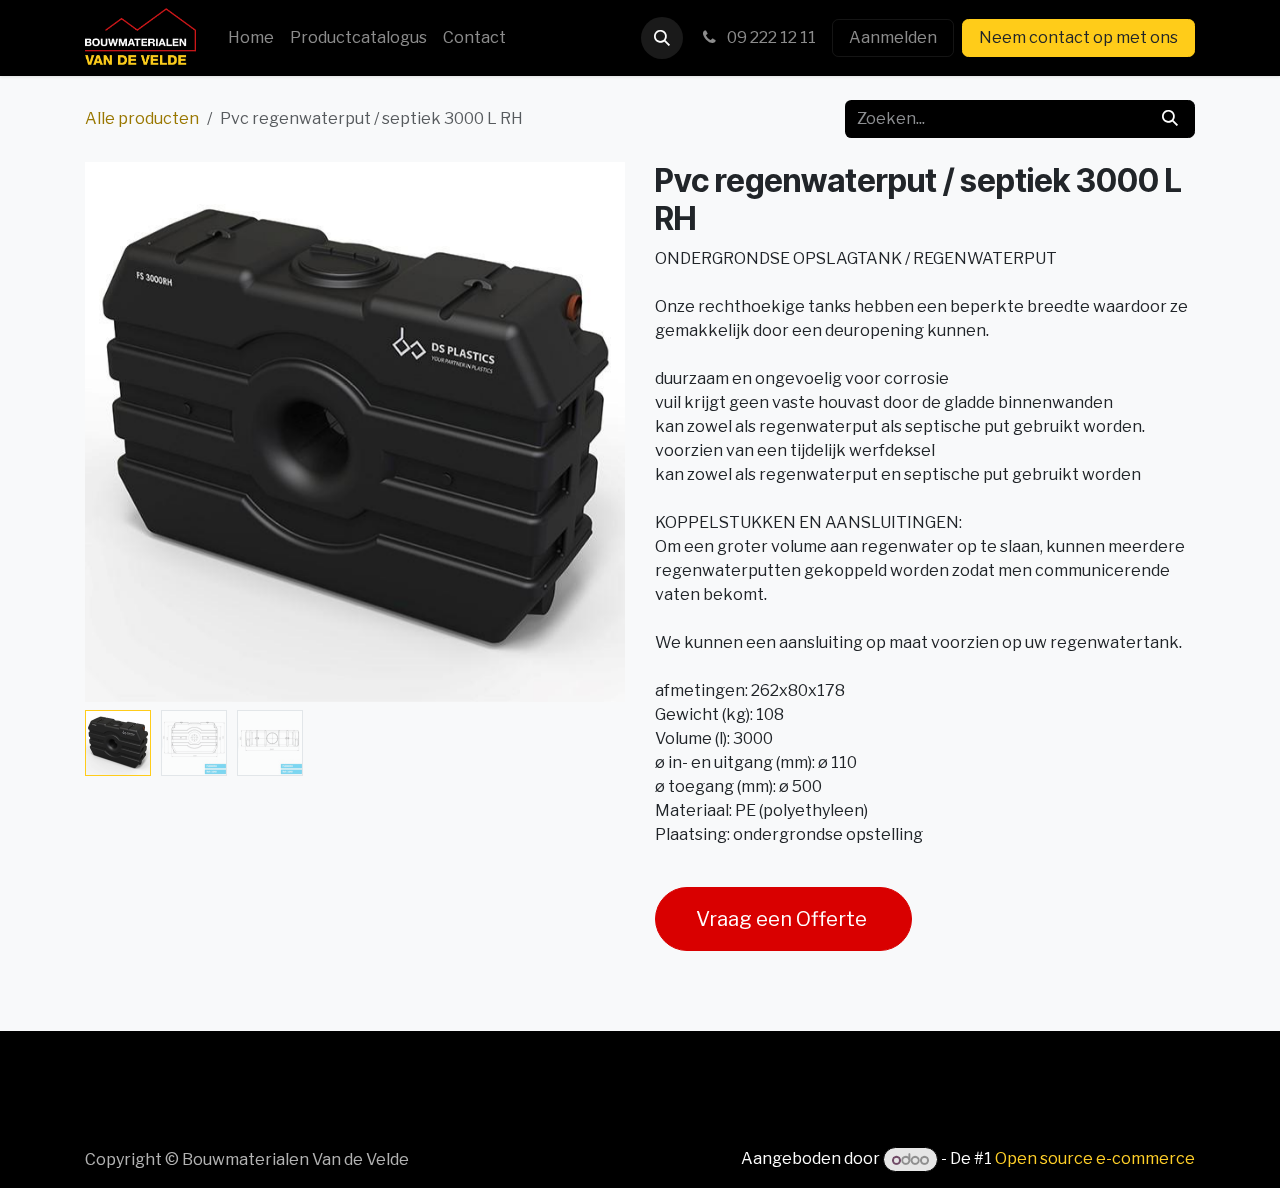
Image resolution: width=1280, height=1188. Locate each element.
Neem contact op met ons (1078, 37)
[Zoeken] (1170, 119)
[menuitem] (251, 38)
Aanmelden (893, 37)
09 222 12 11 (770, 37)
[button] (662, 38)
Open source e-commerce (1095, 1159)
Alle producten (142, 118)
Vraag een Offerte (783, 919)
